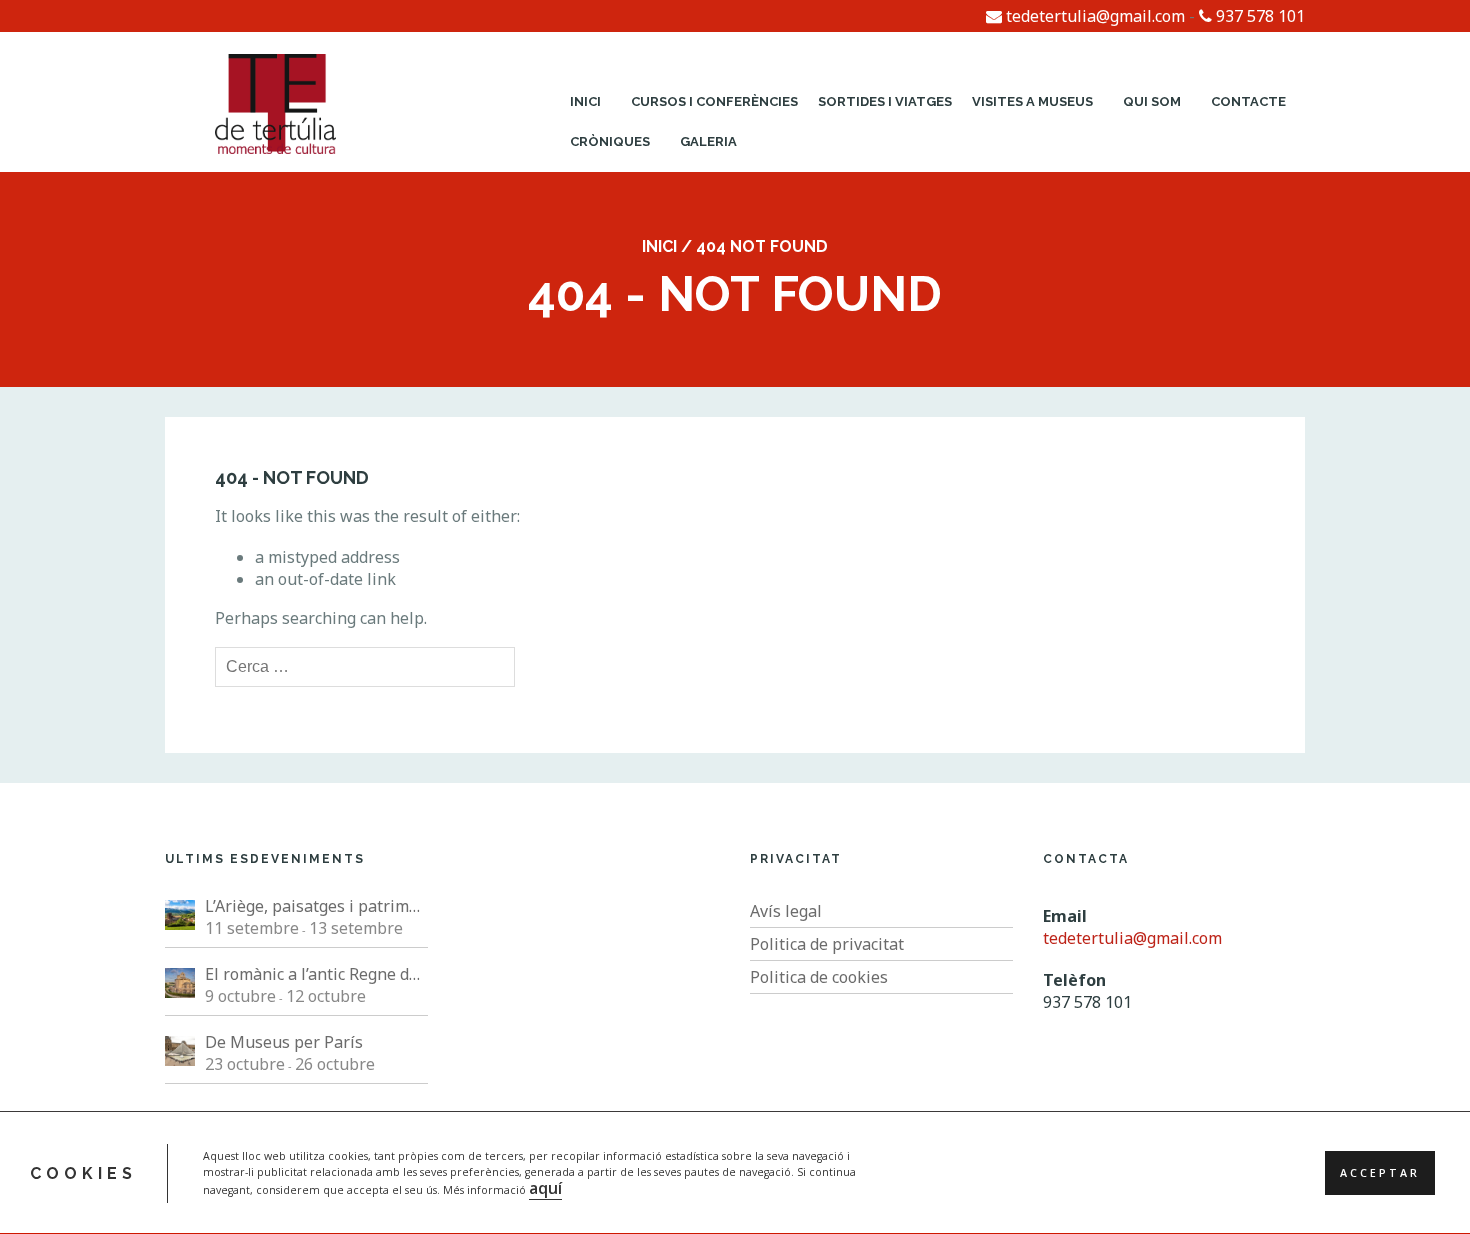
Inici (585, 101)
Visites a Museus (1032, 101)
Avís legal (786, 911)
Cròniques (610, 141)
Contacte (1248, 101)
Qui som (1152, 101)
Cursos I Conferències (714, 101)
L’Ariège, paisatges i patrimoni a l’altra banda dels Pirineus (316, 906)
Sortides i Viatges (885, 101)
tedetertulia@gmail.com (1093, 16)
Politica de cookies (819, 977)
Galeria (708, 141)
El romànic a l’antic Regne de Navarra (316, 974)
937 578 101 (1258, 16)
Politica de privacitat (827, 944)
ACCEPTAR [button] (1380, 1173)
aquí (545, 1188)
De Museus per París (284, 1042)
